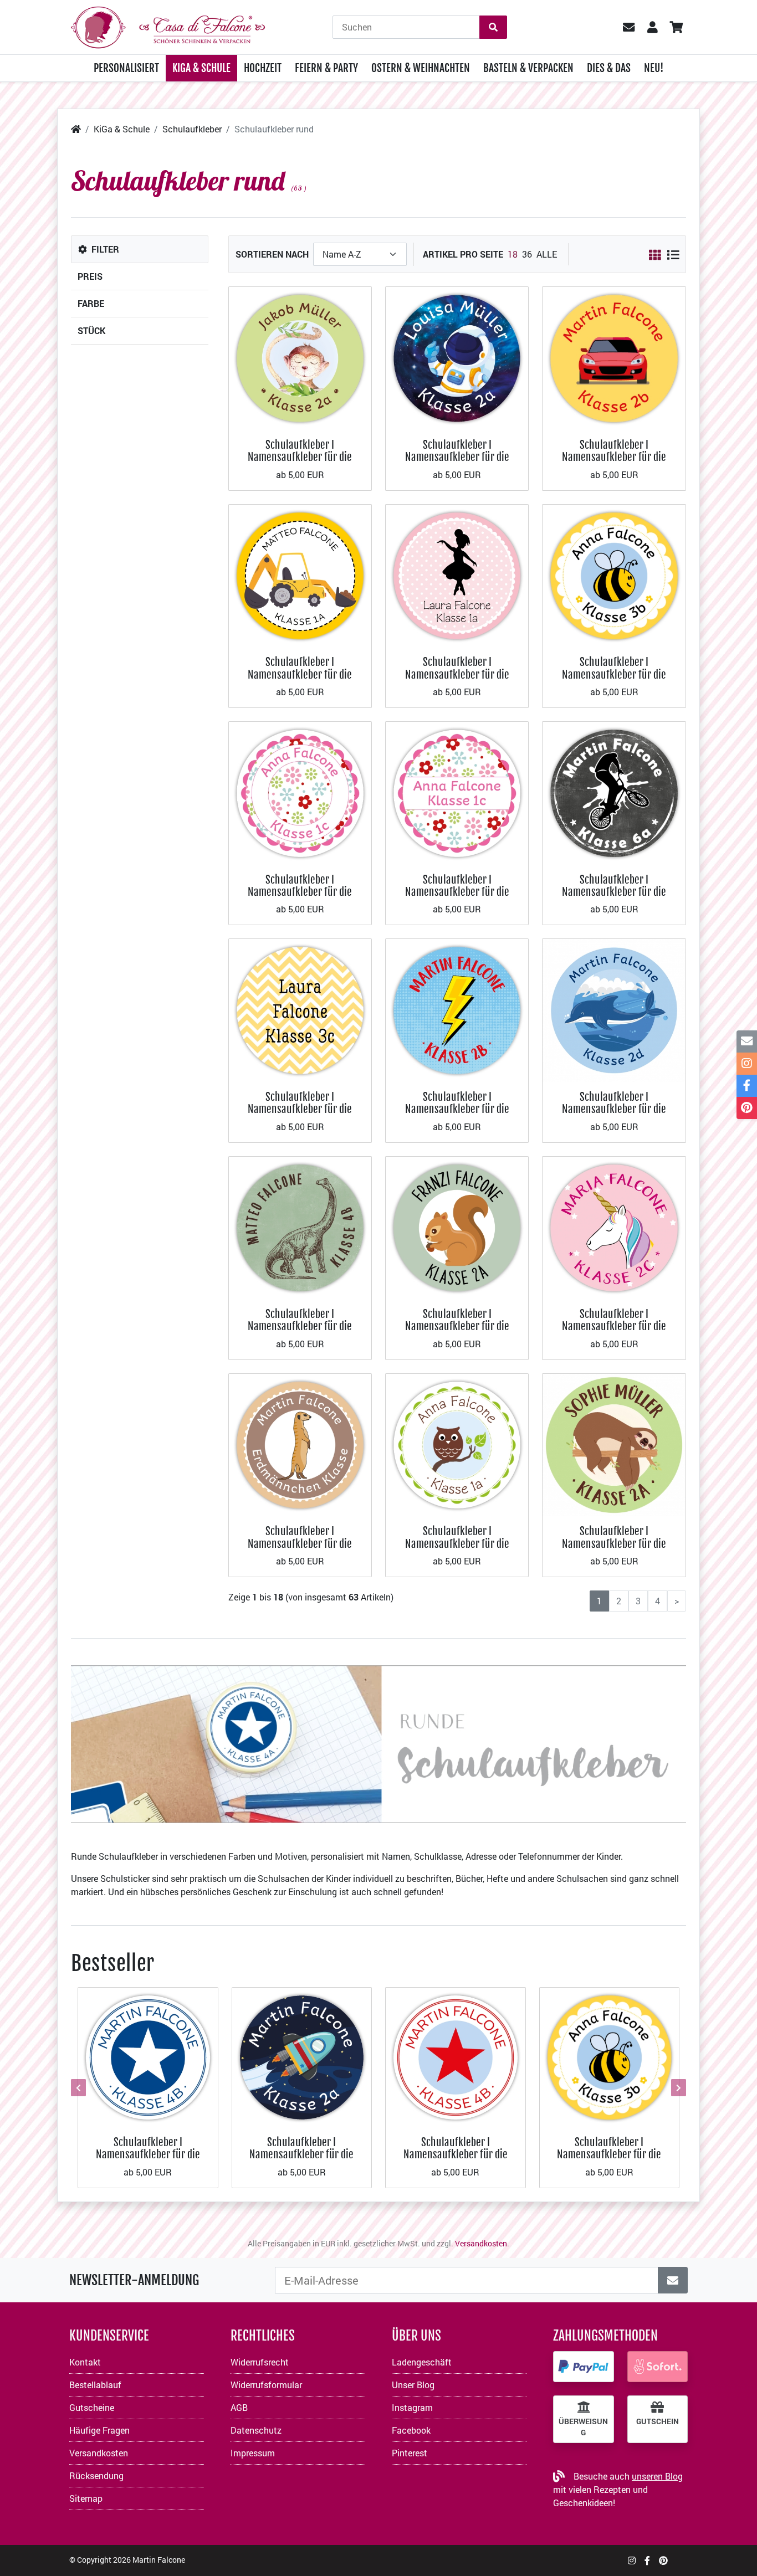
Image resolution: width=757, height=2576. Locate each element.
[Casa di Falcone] (168, 26)
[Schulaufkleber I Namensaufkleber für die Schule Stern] (148, 2056)
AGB (239, 2407)
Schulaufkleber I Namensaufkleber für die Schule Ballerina (457, 674)
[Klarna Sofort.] (658, 2367)
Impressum (253, 2453)
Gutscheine (92, 2407)
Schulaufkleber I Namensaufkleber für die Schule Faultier (614, 1543)
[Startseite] (76, 129)
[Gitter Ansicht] (655, 255)
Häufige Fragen (99, 2430)
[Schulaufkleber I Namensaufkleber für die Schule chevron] (300, 1009)
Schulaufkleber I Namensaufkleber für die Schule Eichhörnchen (457, 1326)
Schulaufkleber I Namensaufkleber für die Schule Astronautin (457, 457)
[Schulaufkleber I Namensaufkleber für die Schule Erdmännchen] (300, 1444)
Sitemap (86, 2498)
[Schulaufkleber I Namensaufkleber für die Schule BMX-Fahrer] (614, 792)
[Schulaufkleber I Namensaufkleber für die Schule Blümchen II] (457, 792)
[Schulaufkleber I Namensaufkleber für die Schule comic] (457, 1009)
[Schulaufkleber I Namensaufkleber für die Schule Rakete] (302, 2056)
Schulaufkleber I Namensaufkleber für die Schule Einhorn (614, 1326)
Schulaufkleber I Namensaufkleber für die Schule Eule (457, 1543)
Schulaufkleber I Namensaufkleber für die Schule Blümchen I (300, 892)
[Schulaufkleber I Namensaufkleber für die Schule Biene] (614, 575)
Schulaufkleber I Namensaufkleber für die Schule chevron (300, 1109)
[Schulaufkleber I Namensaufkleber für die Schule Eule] (457, 1444)
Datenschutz (256, 2430)
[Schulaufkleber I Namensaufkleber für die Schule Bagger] (300, 575)
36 (527, 254)
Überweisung (583, 2427)
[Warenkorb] (676, 27)
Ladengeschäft (422, 2362)
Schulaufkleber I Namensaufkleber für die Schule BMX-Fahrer (614, 892)
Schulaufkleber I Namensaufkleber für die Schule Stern (148, 2154)
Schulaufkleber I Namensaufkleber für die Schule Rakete (301, 2154)
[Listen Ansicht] (673, 255)
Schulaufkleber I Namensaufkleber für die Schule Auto (614, 457)
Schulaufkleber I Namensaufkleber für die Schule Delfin (614, 1109)
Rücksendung (96, 2475)
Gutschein (658, 2421)
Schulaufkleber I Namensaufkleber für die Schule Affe (300, 457)
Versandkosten (481, 2243)
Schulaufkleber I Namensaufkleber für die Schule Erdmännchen (300, 1543)
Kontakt (85, 2362)
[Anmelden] (673, 2280)
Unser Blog (413, 2385)
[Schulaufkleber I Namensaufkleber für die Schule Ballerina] (457, 575)
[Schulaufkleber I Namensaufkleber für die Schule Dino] (300, 1227)
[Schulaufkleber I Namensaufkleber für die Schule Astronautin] (457, 357)
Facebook (411, 2430)
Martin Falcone (159, 2560)
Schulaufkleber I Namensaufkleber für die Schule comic (457, 1109)
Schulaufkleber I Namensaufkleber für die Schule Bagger (300, 674)
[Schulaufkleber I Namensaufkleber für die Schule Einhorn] (614, 1227)
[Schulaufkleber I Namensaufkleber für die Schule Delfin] (614, 1009)
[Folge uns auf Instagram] (632, 2560)
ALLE (547, 254)
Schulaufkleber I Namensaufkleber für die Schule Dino (300, 1326)
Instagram (412, 2407)
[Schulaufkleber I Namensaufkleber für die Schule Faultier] (614, 1444)
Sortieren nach (272, 254)
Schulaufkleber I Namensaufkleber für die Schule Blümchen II (457, 892)
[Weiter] (677, 2087)
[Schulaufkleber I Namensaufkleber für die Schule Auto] (614, 357)
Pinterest (410, 2453)
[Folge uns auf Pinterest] (663, 2560)
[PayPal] (584, 2367)
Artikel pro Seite (463, 254)
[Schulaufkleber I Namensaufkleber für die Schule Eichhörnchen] (457, 1227)
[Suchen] (493, 27)
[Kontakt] (747, 1041)
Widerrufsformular (266, 2385)
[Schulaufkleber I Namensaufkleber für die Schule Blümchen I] (300, 792)
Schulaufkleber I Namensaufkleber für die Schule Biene (614, 674)
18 (513, 254)
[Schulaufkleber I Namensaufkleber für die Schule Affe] (300, 357)
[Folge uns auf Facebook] (647, 2560)
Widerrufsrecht (260, 2362)
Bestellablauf (95, 2385)
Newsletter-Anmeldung (134, 2280)
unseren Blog (657, 2476)
